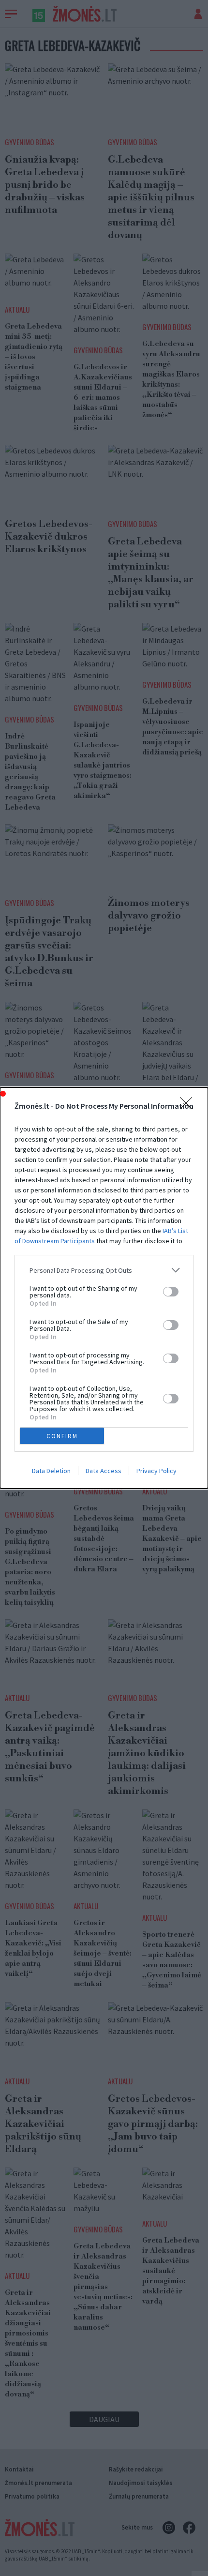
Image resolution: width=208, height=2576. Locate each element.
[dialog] (104, 1288)
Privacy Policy (156, 1471)
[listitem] (104, 1270)
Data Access (104, 1471)
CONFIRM (62, 1436)
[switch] (171, 1292)
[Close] (189, 1106)
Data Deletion (51, 1471)
